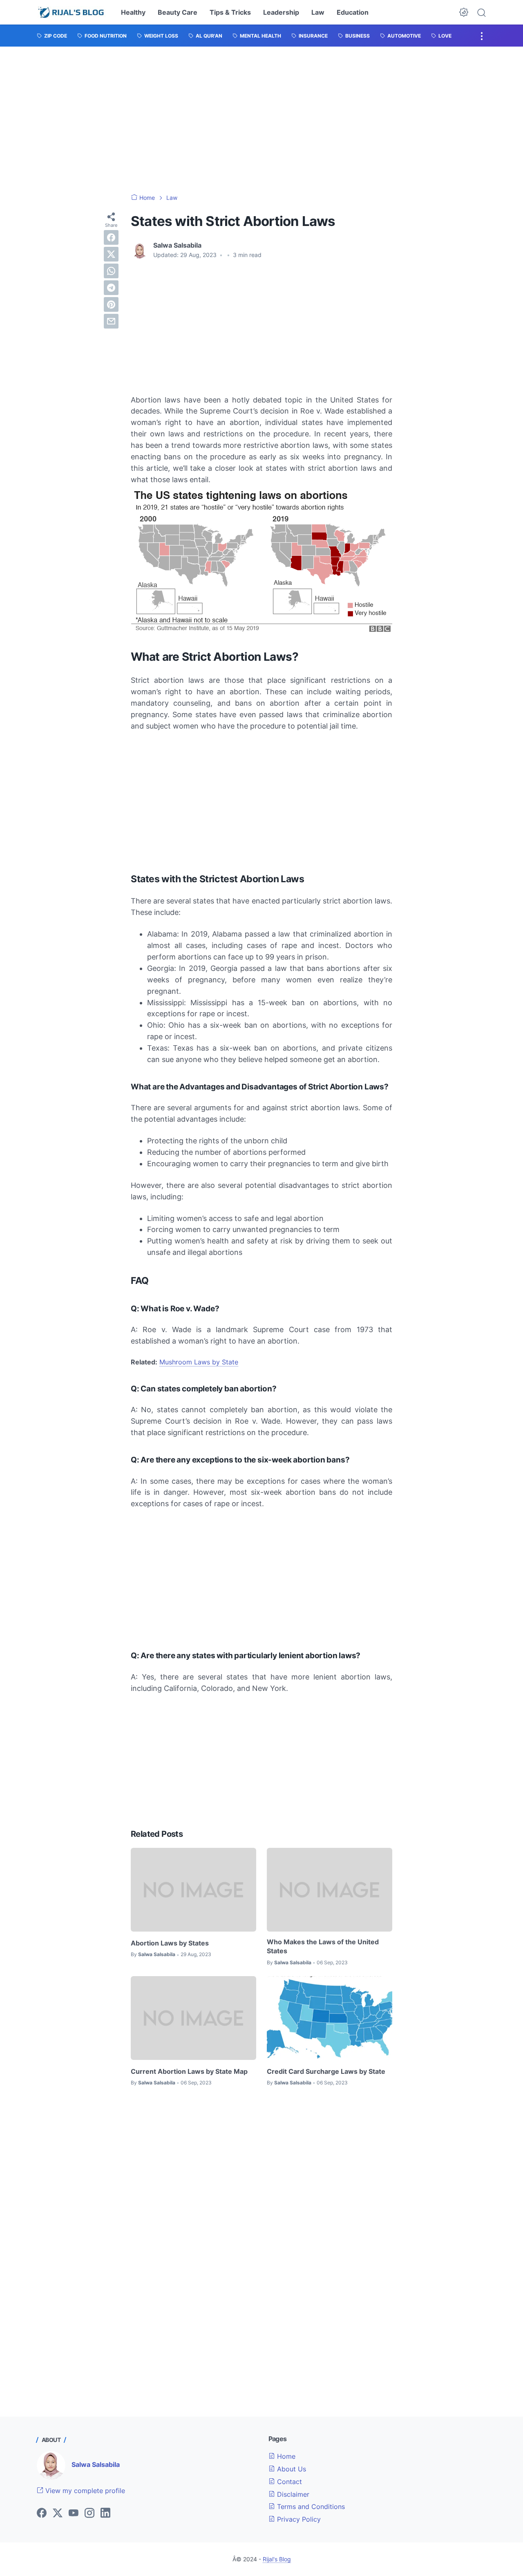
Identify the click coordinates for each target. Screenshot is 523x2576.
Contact (288, 2482)
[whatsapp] (111, 271)
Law (318, 12)
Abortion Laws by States (170, 1943)
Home (285, 2456)
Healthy (133, 12)
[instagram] (89, 2513)
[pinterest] (111, 304)
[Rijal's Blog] (72, 12)
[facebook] (111, 237)
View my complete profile (84, 2491)
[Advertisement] (261, 120)
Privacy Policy (298, 2519)
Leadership (281, 12)
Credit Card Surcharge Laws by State (326, 2071)
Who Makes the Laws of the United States (323, 1946)
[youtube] (74, 2513)
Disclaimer (292, 2494)
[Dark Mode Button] (464, 12)
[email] (111, 321)
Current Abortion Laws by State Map (189, 2071)
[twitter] (111, 254)
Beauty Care (178, 12)
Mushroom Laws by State (199, 1362)
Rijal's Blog (277, 2559)
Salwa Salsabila (96, 2464)
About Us (291, 2469)
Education (353, 12)
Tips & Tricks (230, 12)
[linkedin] (105, 2513)
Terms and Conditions (310, 2507)
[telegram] (111, 288)
